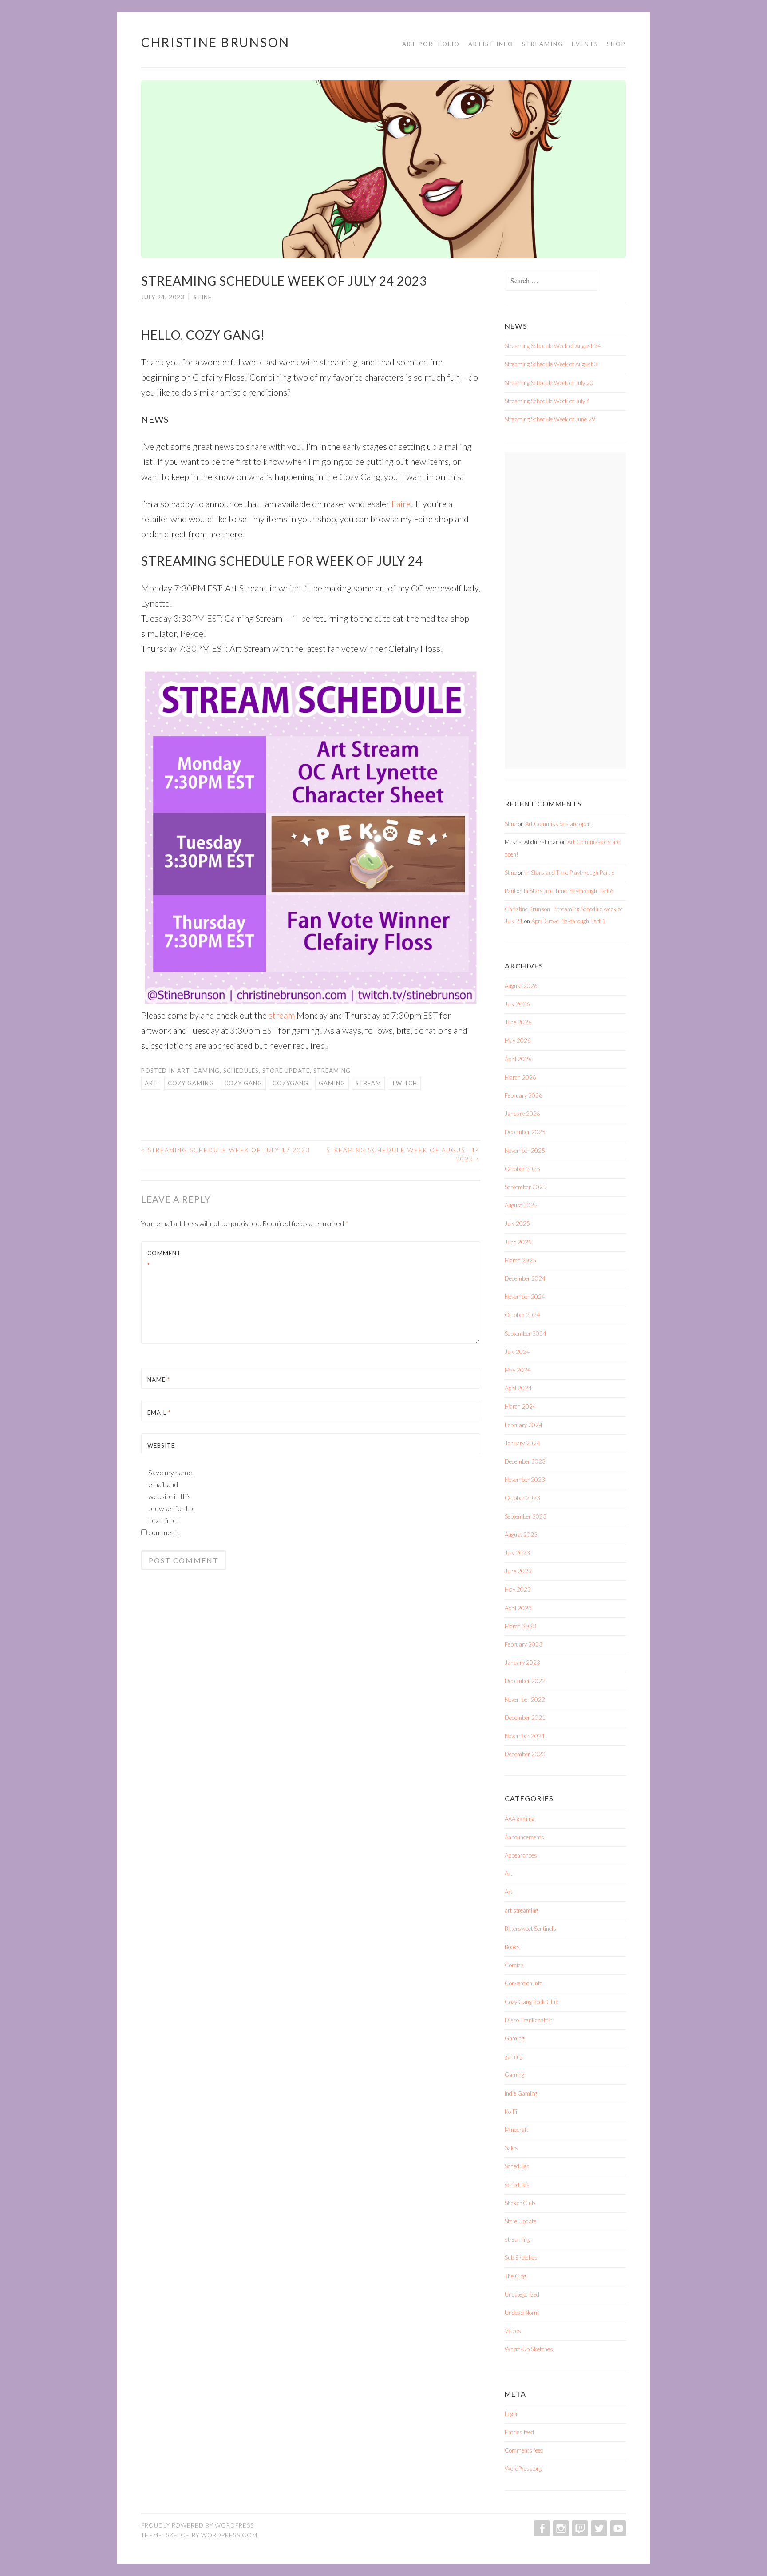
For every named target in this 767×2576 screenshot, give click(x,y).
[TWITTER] (598, 2528)
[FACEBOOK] (541, 2528)
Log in (512, 2414)
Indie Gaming (521, 2093)
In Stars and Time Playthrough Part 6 (570, 873)
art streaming (521, 1910)
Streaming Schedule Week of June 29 (550, 419)
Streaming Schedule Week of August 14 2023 (403, 1155)
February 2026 (524, 1095)
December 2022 (525, 1681)
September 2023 (526, 1516)
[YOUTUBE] (617, 2528)
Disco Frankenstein (529, 2020)
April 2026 (518, 1059)
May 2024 (518, 1370)
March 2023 (520, 1626)
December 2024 (525, 1278)
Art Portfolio (431, 44)
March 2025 (520, 1260)
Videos (513, 2331)
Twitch (404, 1083)
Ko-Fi (511, 2112)
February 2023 (524, 1644)
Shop (616, 44)
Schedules (241, 1071)
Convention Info (524, 1983)
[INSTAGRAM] (560, 2528)
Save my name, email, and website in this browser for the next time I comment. (172, 1502)
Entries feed (519, 2432)
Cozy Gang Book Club (532, 2002)
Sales (511, 2148)
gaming (206, 1071)
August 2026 (521, 986)
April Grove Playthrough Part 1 (568, 921)
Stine (203, 297)
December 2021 (525, 1718)
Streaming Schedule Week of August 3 (551, 364)
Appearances (521, 1855)
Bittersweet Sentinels (530, 1929)
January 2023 (522, 1663)
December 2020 (525, 1754)
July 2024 (517, 1352)
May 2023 (518, 1589)
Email (159, 1413)
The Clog (515, 2276)
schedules (517, 2185)
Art (183, 1071)
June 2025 (518, 1242)
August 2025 (521, 1205)
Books (512, 1947)
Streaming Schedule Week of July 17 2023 (226, 1150)
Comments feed (524, 2450)
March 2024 (520, 1406)
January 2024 (522, 1443)
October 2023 (522, 1498)
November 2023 (525, 1480)
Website (161, 1445)
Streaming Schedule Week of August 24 (553, 346)
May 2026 (518, 1040)
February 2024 (524, 1425)
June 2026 (518, 1022)
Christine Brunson (215, 42)
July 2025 (517, 1223)
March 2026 (520, 1077)
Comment (164, 1259)
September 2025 (526, 1187)
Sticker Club (520, 2203)
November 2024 (525, 1297)
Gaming (514, 2038)
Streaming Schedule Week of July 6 (547, 401)
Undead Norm (522, 2313)
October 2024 (522, 1315)
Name (159, 1380)
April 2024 (518, 1388)
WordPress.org (523, 2469)
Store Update (286, 1071)
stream (282, 1015)
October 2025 (522, 1169)
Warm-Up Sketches (529, 2349)
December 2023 (525, 1461)
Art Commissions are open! (559, 824)
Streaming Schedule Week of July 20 (549, 383)
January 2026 (522, 1114)
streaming (332, 1071)
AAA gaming (520, 1819)
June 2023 (518, 1571)
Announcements (524, 1837)
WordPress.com (229, 2535)
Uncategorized (522, 2294)
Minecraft (516, 2130)
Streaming (543, 44)
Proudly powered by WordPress (198, 2525)
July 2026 (517, 1004)
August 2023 (521, 1535)
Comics (514, 1965)
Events (585, 44)
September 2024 (526, 1334)
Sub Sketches (521, 2258)
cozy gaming (191, 1083)
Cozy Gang (243, 1083)
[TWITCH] (579, 2528)
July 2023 (517, 1553)
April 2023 (518, 1608)
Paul (510, 891)
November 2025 (525, 1151)
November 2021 (525, 1736)
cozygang (291, 1083)
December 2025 (525, 1132)
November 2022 (525, 1699)
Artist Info (491, 44)
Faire (401, 504)
